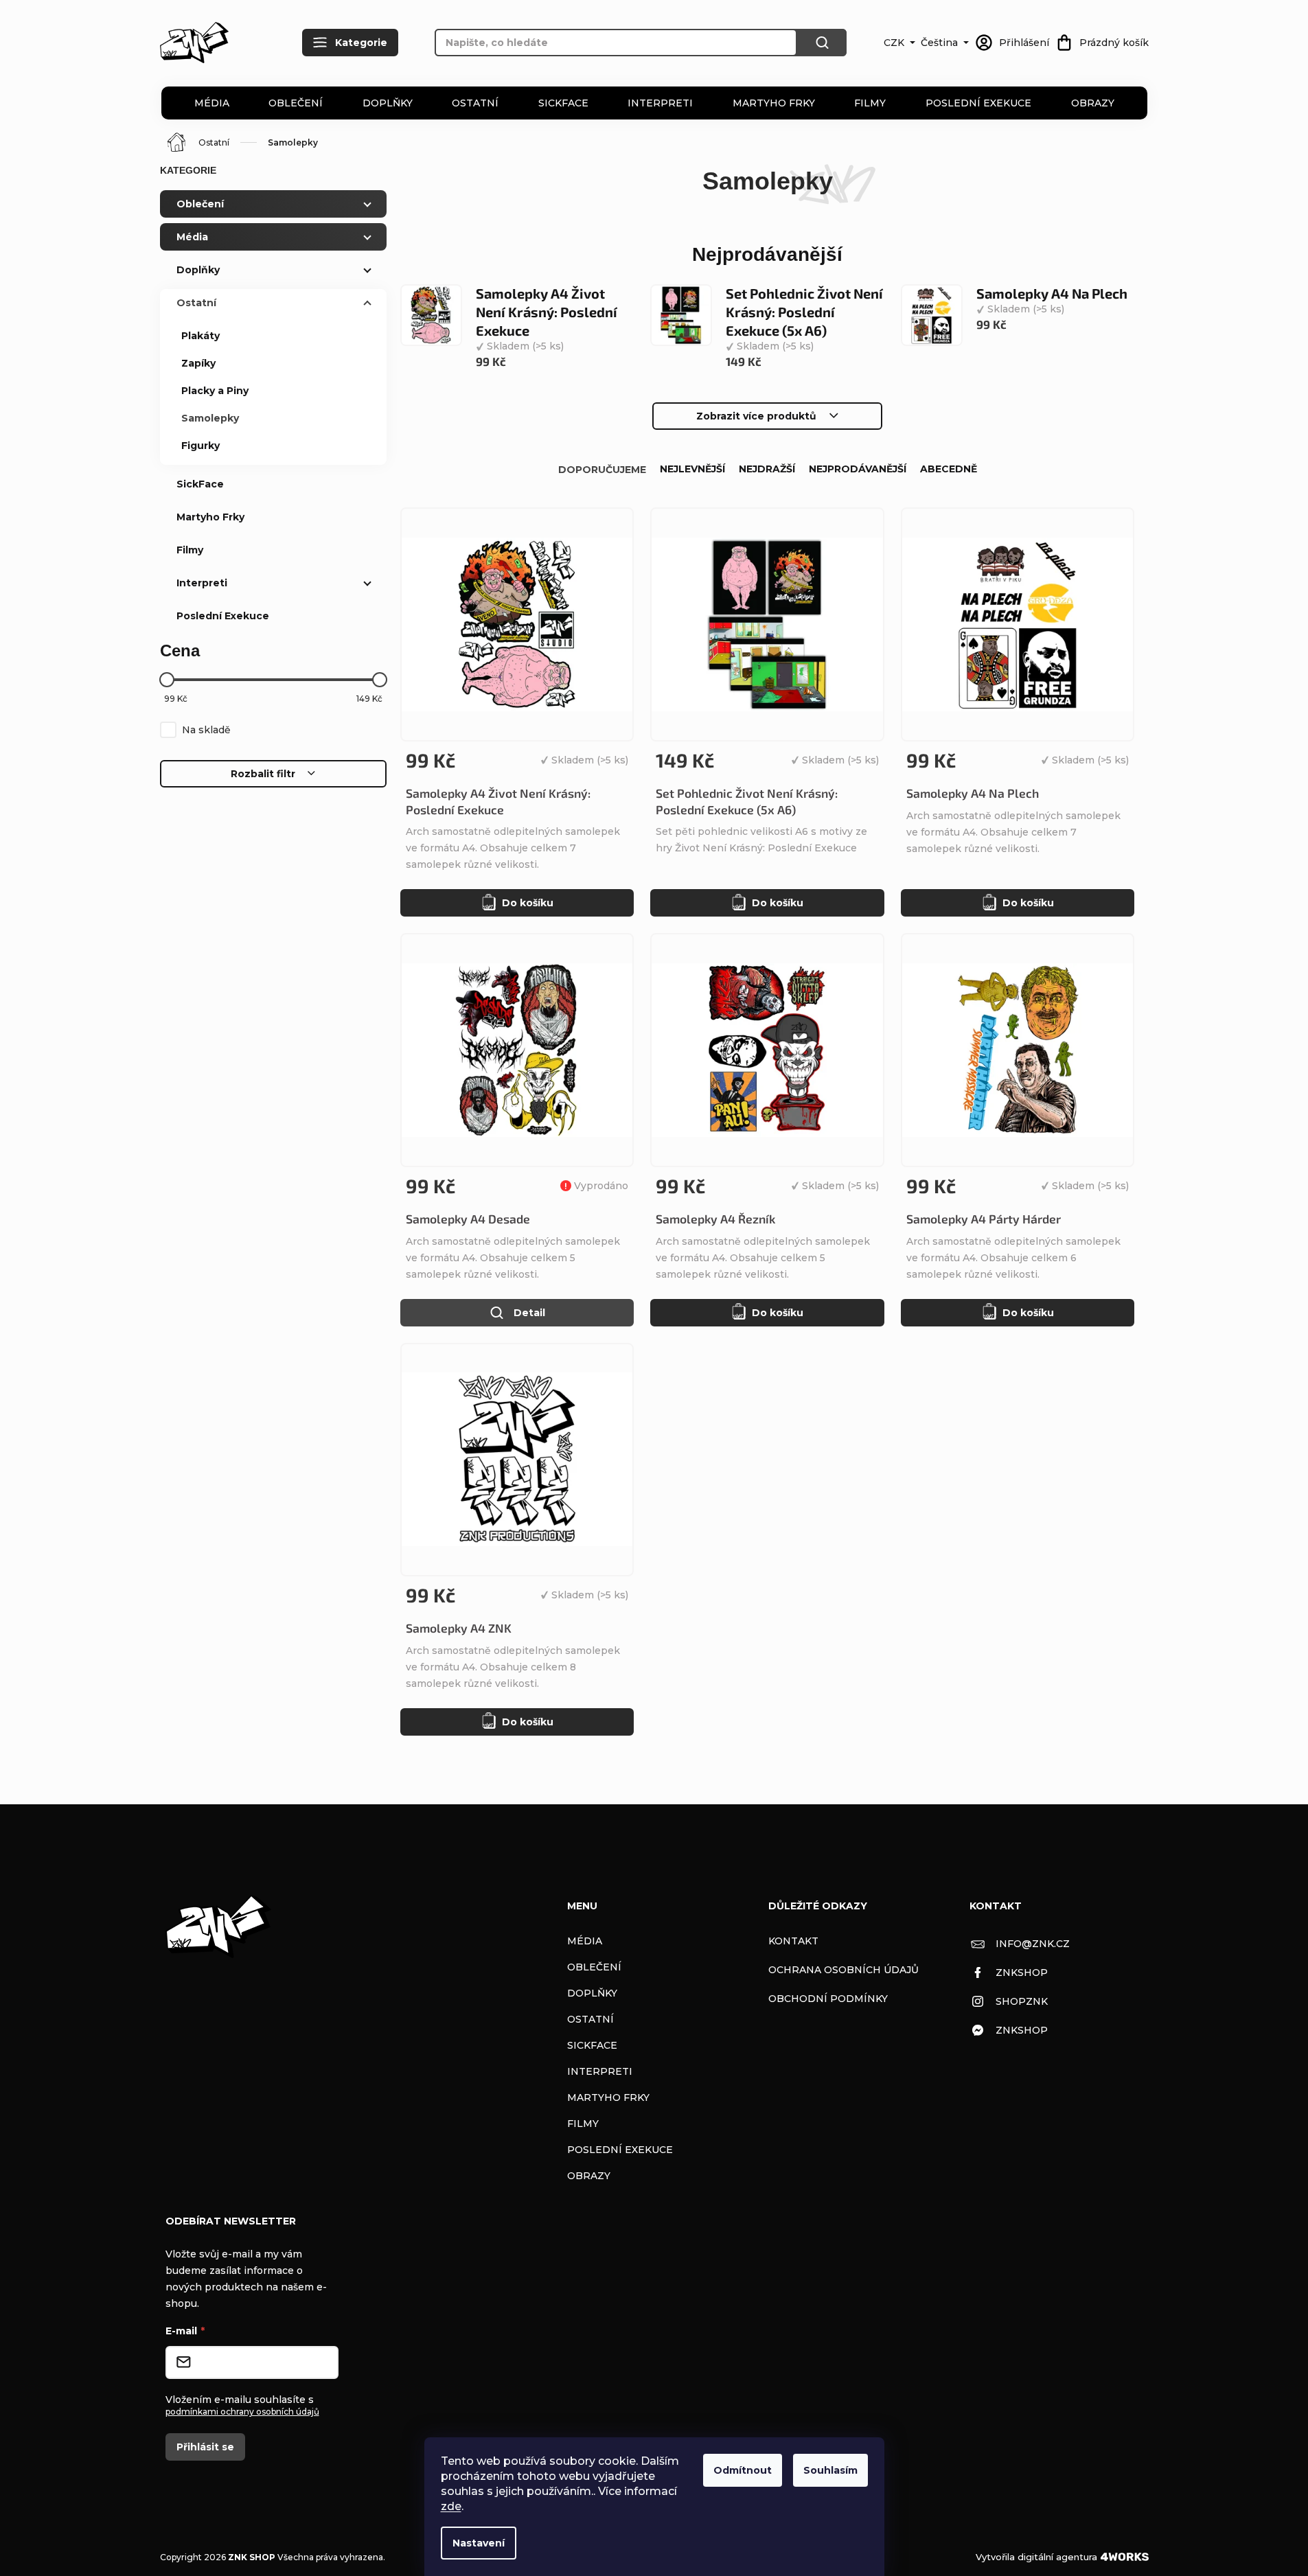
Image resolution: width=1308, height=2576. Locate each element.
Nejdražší (767, 469)
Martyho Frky (774, 103)
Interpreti (660, 103)
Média (212, 103)
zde (451, 2506)
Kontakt (793, 1941)
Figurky (200, 446)
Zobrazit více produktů (756, 416)
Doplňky (388, 103)
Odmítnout (743, 2470)
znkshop (1022, 1973)
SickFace (563, 103)
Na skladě (206, 730)
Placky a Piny (215, 391)
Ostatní (475, 103)
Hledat (822, 43)
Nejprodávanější (858, 469)
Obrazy (1093, 103)
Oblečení (296, 103)
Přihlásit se (205, 2447)
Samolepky (210, 418)
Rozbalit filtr (263, 774)
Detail (529, 1313)
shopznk (1022, 2001)
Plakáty (200, 336)
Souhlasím (830, 2470)
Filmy (870, 103)
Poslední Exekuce (978, 103)
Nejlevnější (692, 469)
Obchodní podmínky (828, 1999)
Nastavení (479, 2543)
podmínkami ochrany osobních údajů (242, 2412)
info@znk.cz (1033, 1944)
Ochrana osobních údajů (844, 1970)
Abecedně (949, 469)
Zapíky (198, 363)
